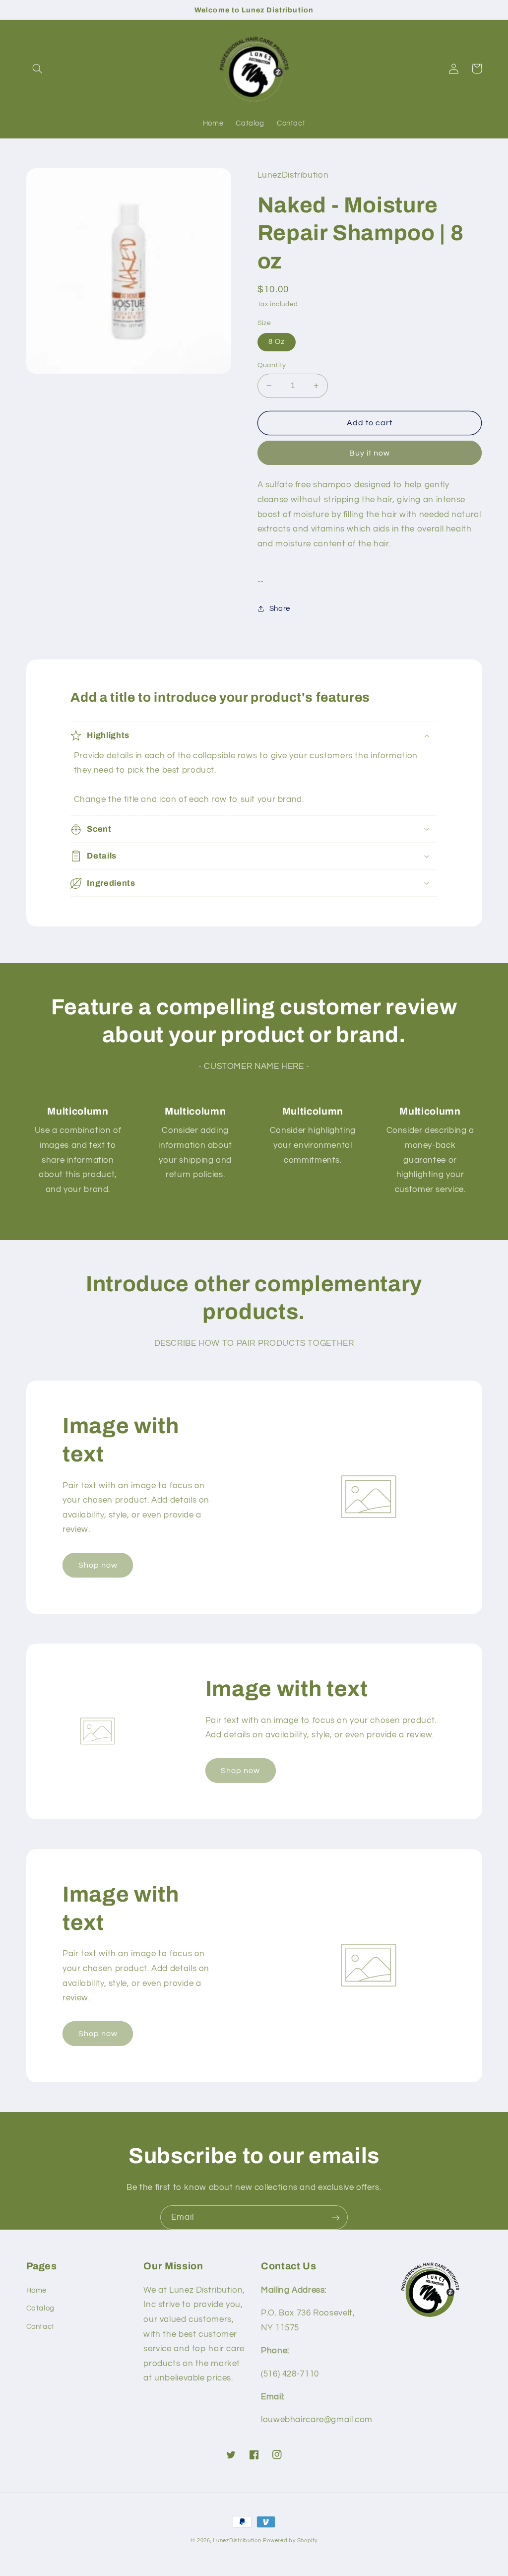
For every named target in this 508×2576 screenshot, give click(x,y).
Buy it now (370, 453)
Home (37, 2290)
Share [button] (280, 609)
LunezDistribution (237, 2541)
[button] (38, 68)
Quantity (272, 365)
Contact (40, 2327)
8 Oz (277, 342)
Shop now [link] (98, 1565)
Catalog (40, 2308)
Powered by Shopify (290, 2541)
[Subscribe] (336, 2217)
